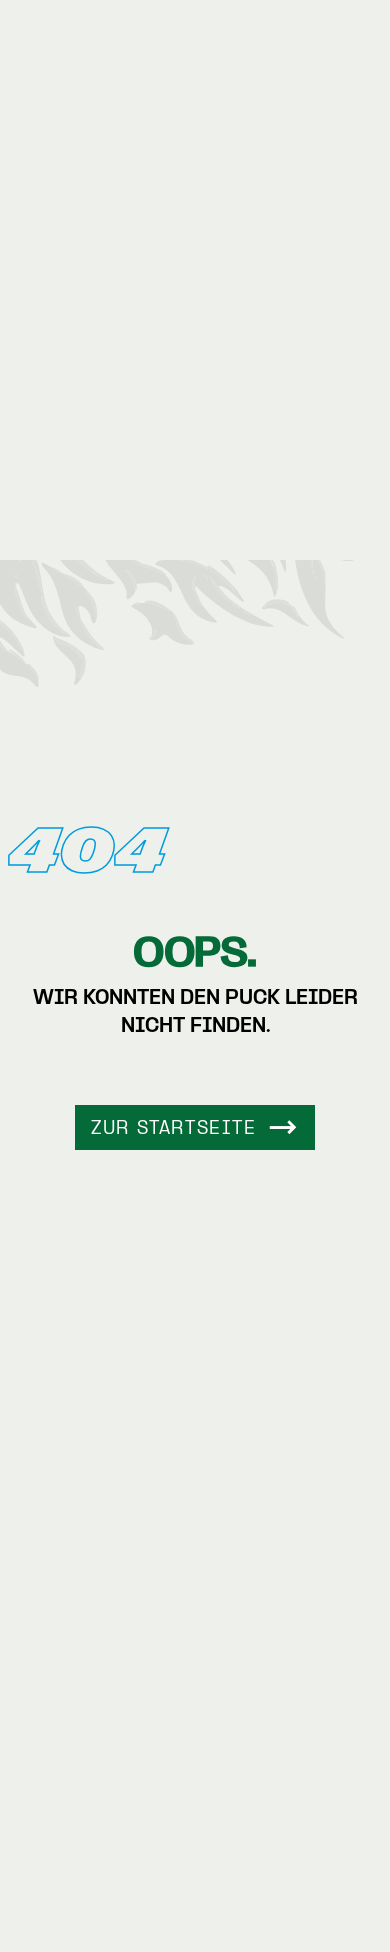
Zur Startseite (173, 1129)
